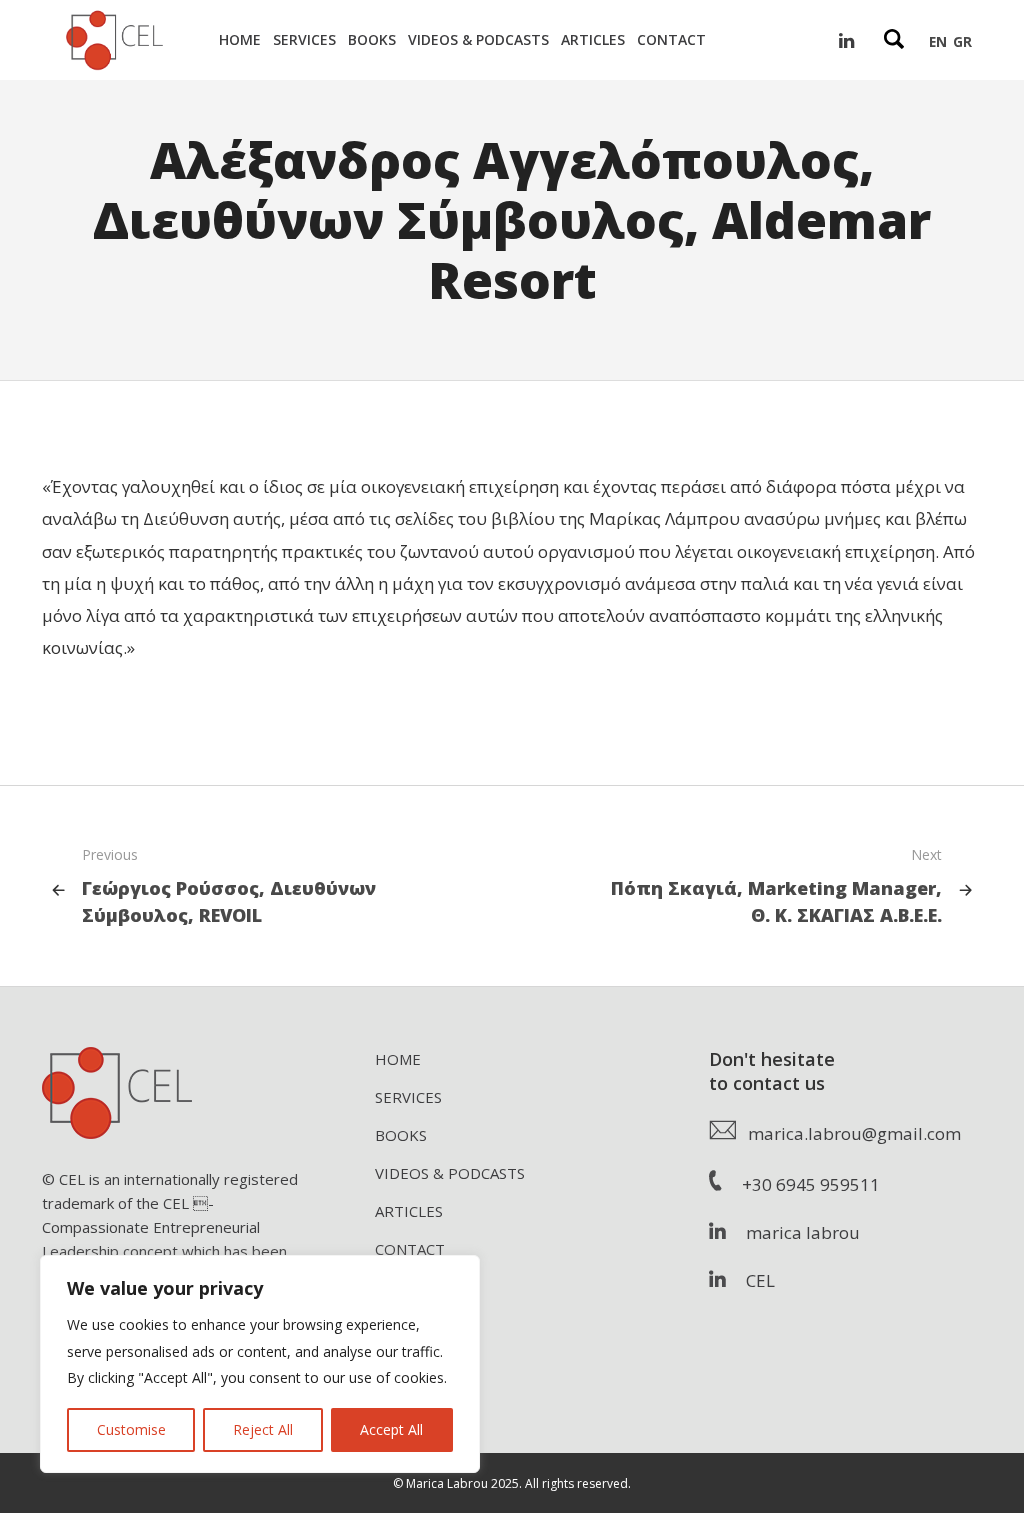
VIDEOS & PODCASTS (450, 1173)
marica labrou (793, 1232)
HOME (398, 1059)
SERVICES (408, 1097)
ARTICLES (409, 1211)
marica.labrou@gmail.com (848, 1133)
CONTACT (410, 1249)
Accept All (391, 1429)
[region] (260, 1364)
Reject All (263, 1429)
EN (938, 41)
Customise (131, 1429)
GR (962, 41)
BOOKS (401, 1135)
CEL (750, 1280)
